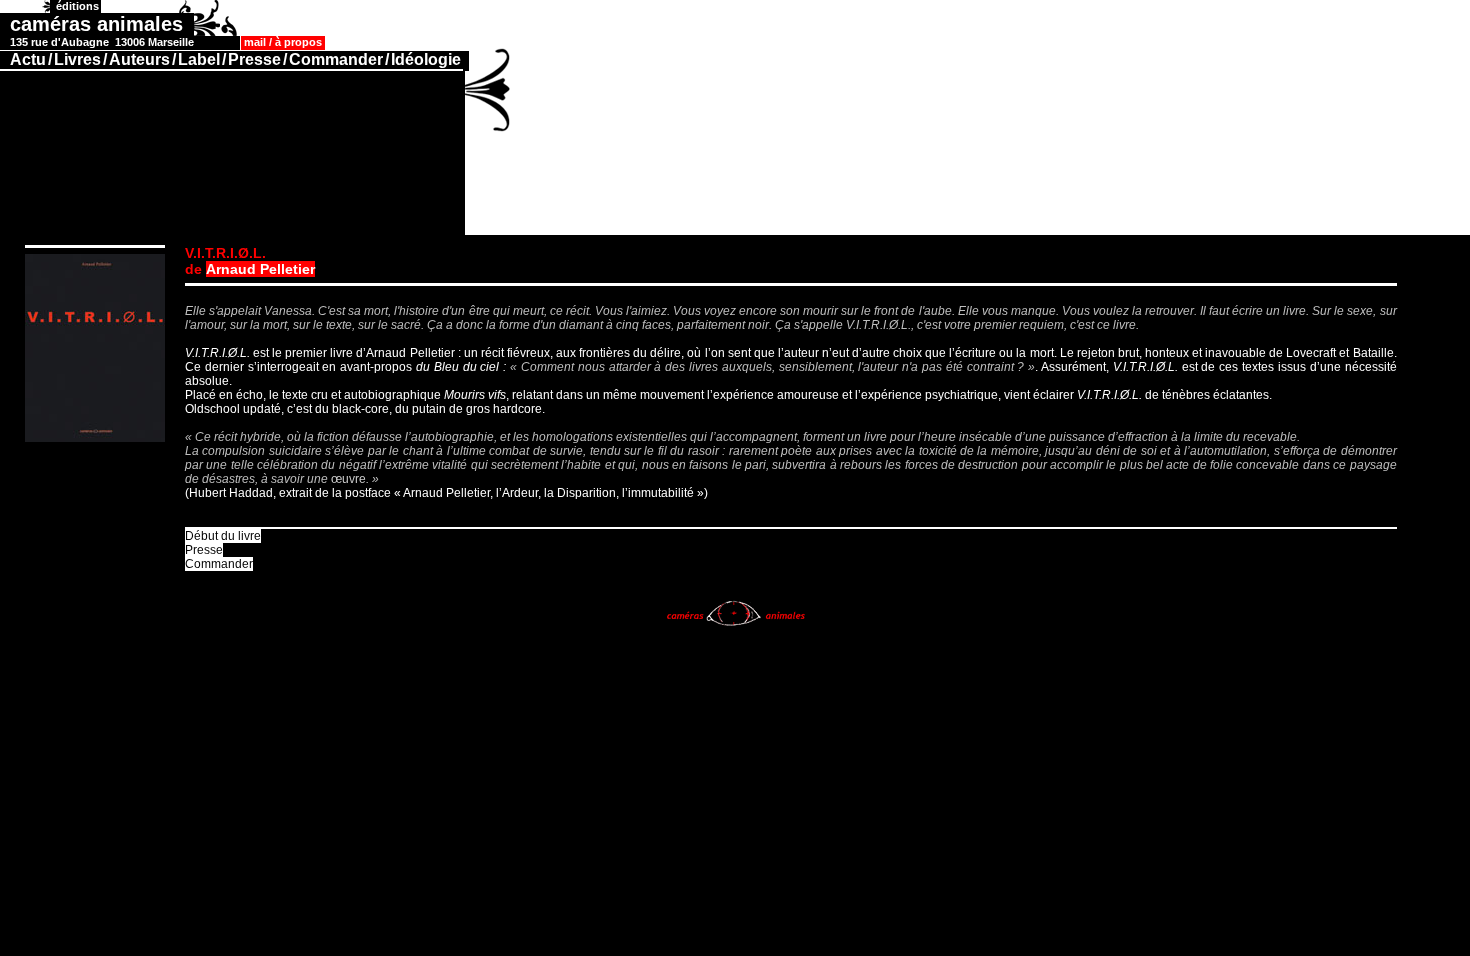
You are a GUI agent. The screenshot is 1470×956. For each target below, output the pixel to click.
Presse (254, 59)
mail (255, 42)
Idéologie (426, 59)
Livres (77, 59)
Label (199, 59)
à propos (298, 42)
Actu (28, 59)
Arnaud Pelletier (260, 269)
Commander (336, 59)
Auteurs (139, 59)
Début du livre (223, 536)
